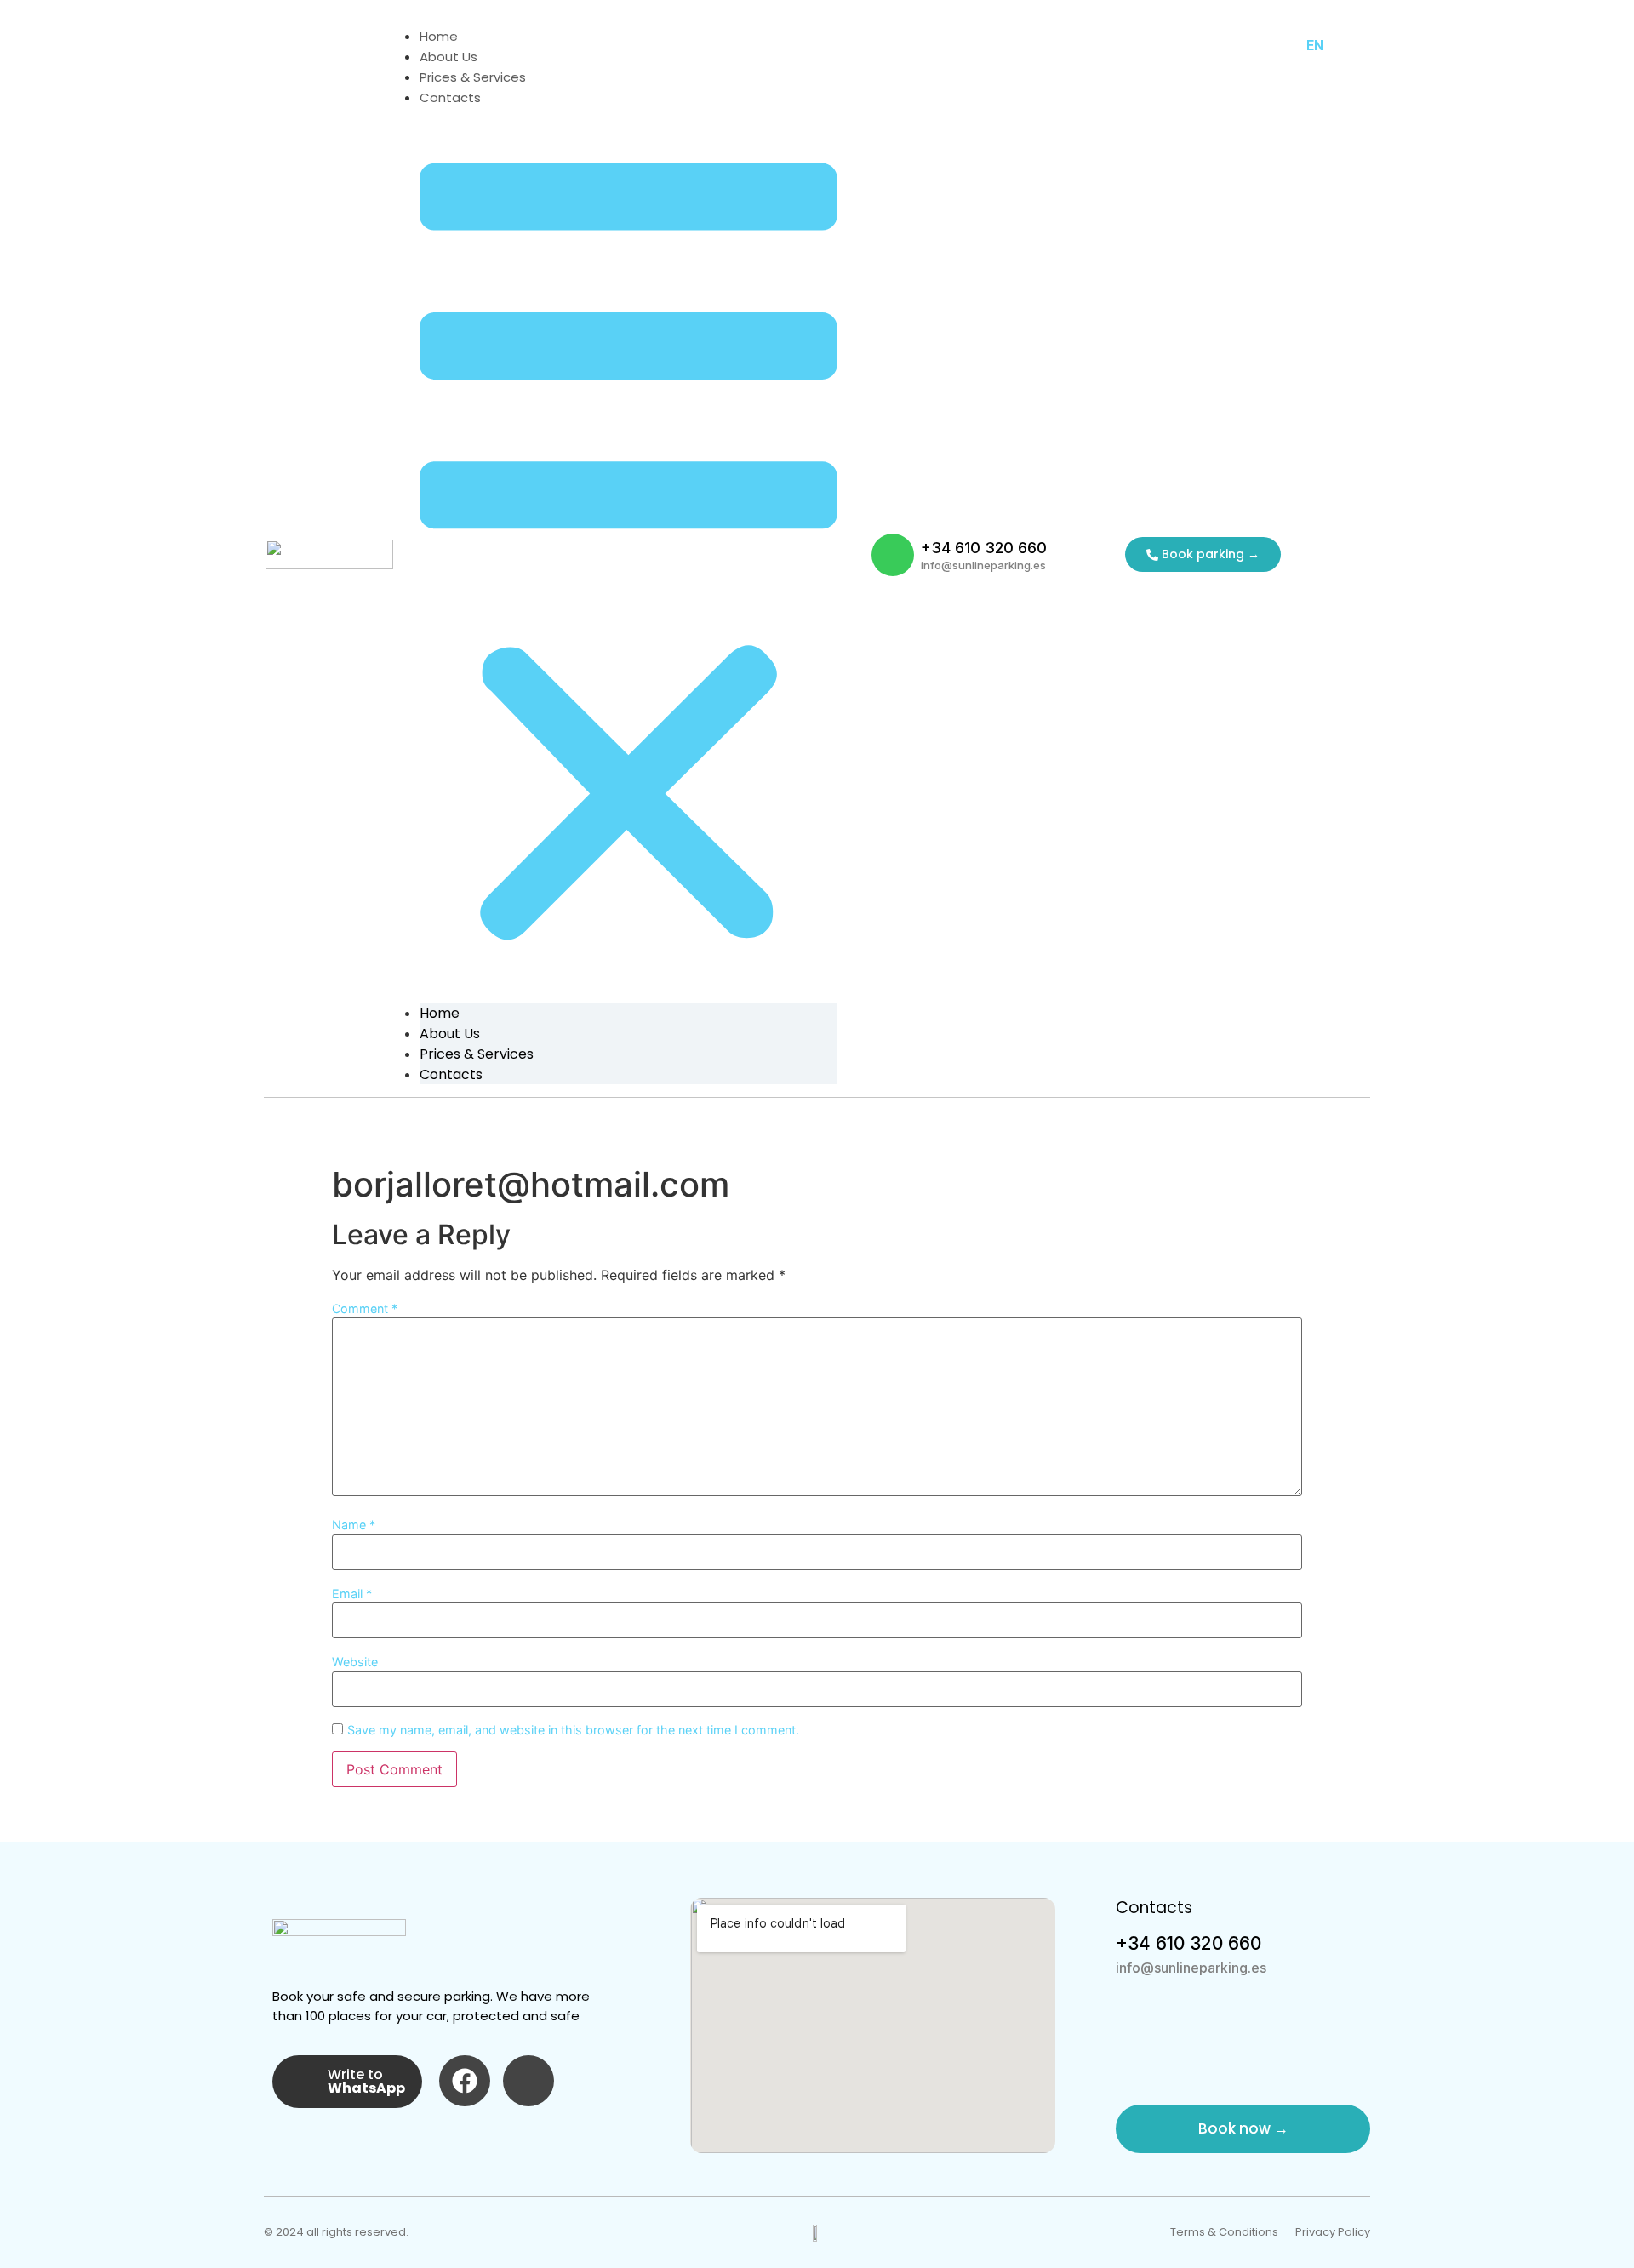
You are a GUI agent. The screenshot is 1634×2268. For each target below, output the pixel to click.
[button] (628, 555)
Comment (365, 1309)
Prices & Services (473, 77)
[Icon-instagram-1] (528, 2081)
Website (355, 1662)
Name (354, 1525)
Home (439, 36)
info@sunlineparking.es (983, 565)
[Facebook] (465, 2081)
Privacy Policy (1333, 2232)
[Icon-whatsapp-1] (893, 555)
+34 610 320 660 (984, 548)
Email (352, 1594)
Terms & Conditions (1224, 2232)
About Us (448, 57)
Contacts (450, 97)
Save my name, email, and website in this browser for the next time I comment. (573, 1730)
